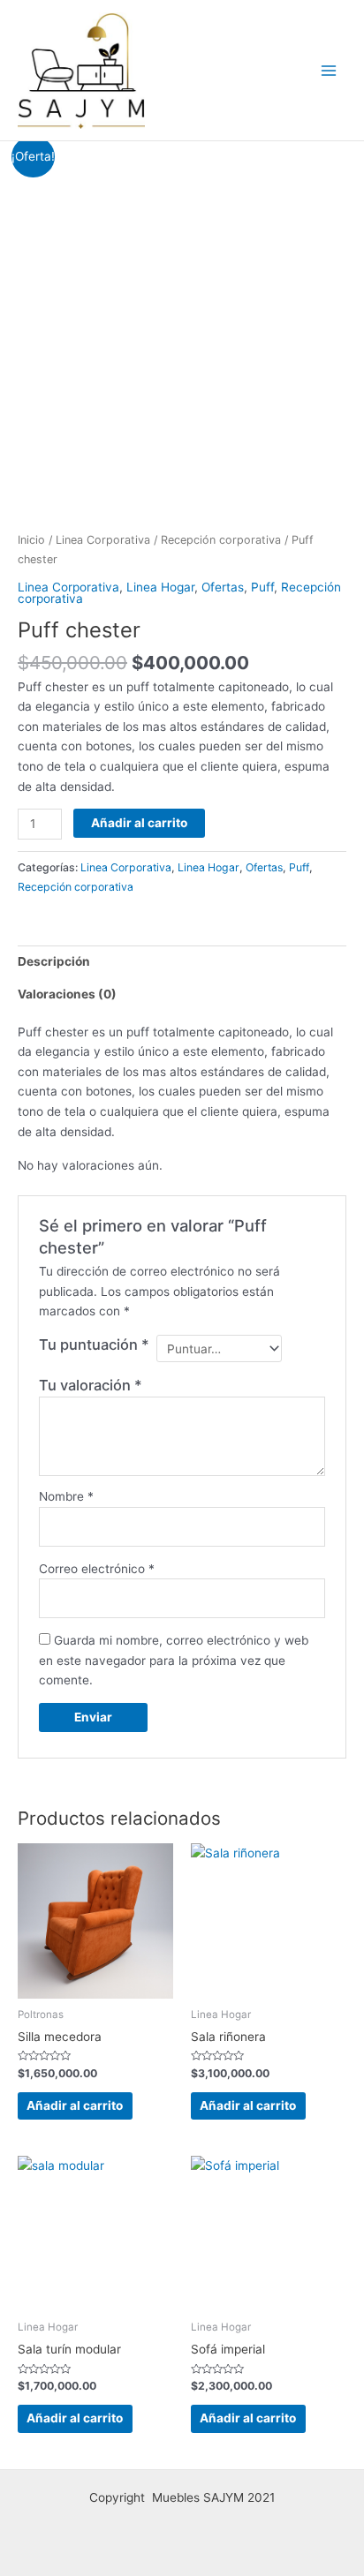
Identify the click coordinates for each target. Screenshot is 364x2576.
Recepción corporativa (221, 540)
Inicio (31, 540)
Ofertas (223, 587)
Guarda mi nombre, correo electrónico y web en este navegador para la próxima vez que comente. (174, 1660)
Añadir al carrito (139, 823)
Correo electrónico (97, 1569)
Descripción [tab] (54, 961)
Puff (262, 587)
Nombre (66, 1496)
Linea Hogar (160, 587)
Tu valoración (91, 1385)
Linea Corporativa (103, 540)
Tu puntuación (94, 1344)
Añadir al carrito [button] (75, 2105)
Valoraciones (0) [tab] (67, 994)
